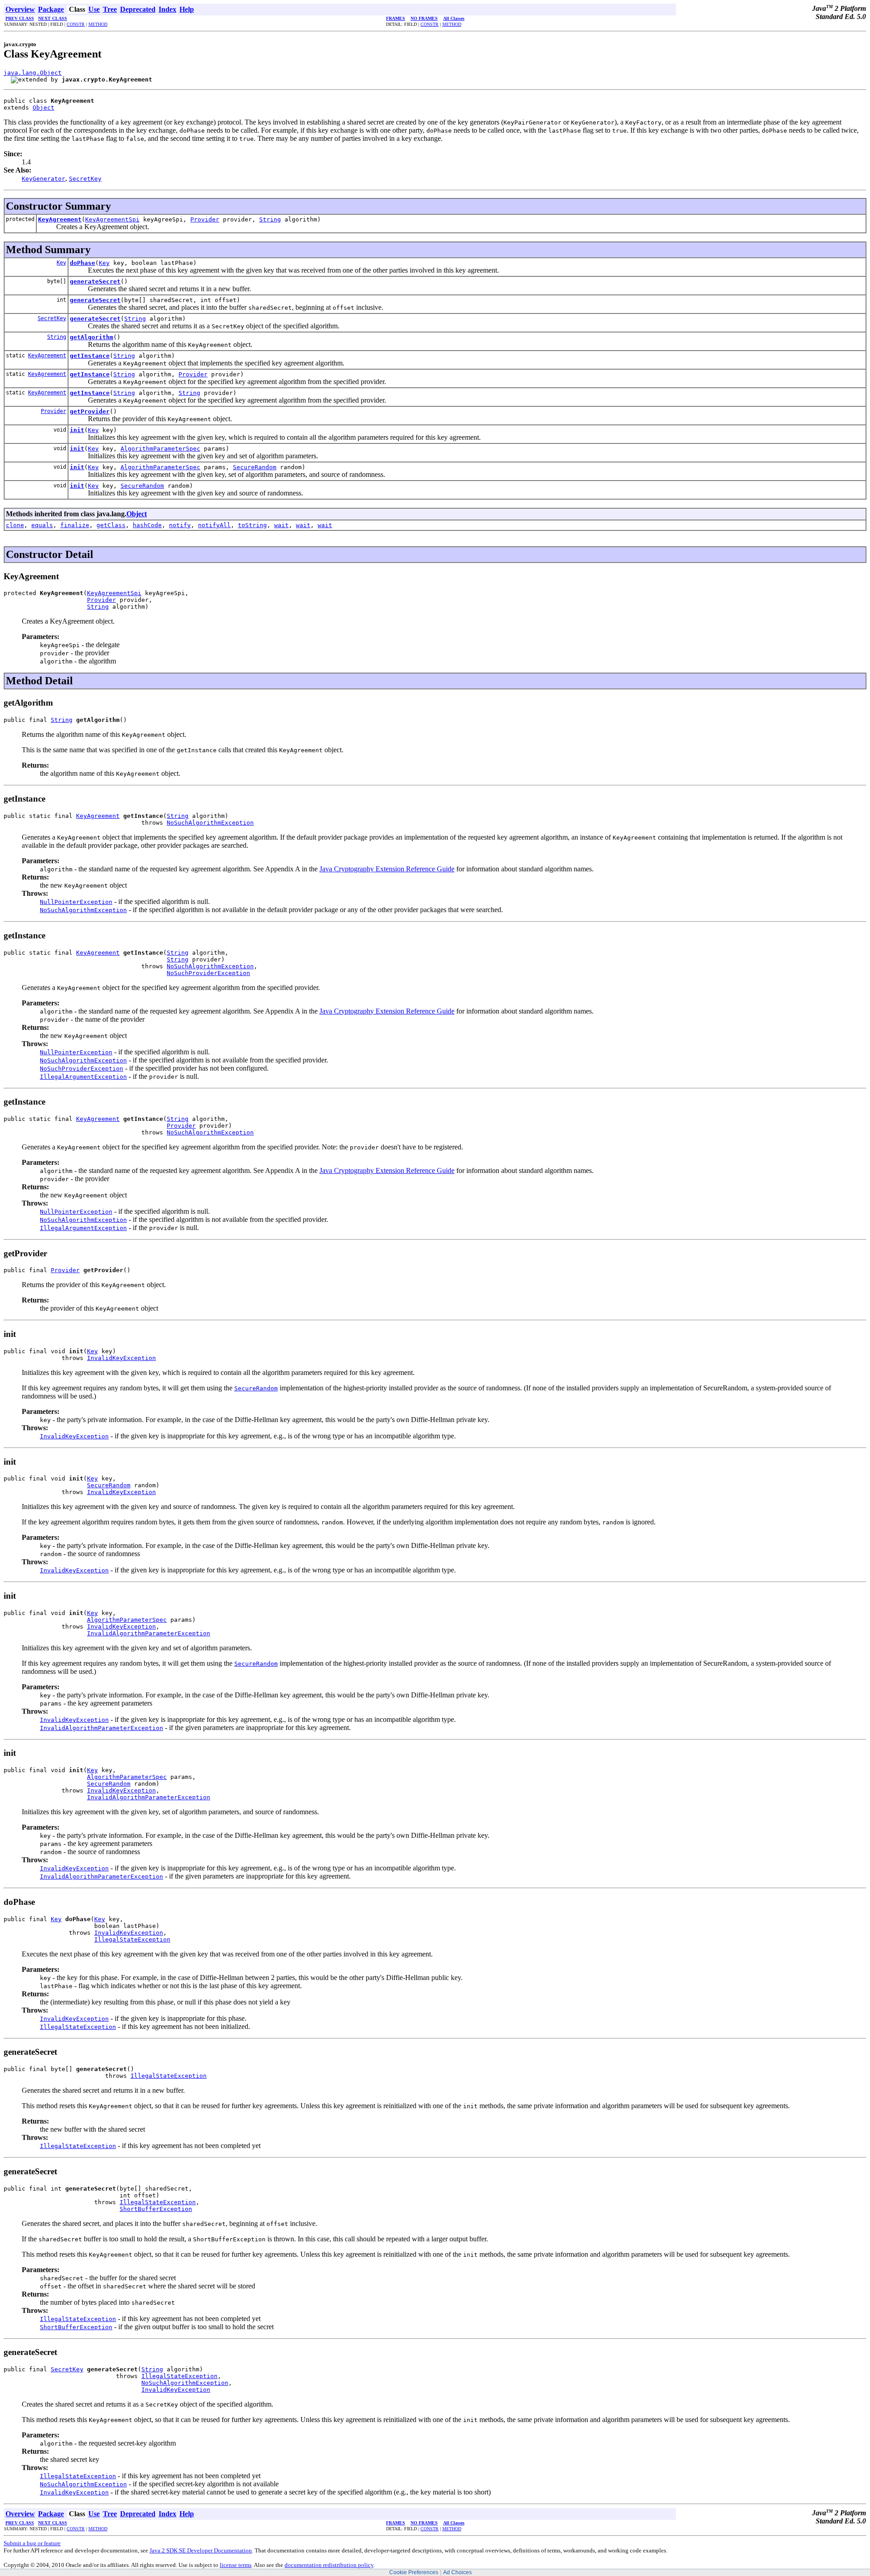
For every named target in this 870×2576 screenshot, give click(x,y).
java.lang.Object (33, 73)
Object (43, 108)
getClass (111, 525)
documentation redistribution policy (329, 2565)
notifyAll (214, 525)
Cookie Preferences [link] (414, 2572)
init (77, 430)
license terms (236, 2565)
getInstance (90, 356)
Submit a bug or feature (32, 2543)
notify (180, 525)
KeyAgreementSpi (112, 219)
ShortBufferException (156, 2209)
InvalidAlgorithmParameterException (149, 1633)
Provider (205, 219)
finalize (75, 525)
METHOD (98, 24)
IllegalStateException (132, 1939)
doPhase (82, 263)
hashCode (147, 525)
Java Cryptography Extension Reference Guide (387, 869)
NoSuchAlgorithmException (210, 823)
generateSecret (95, 281)
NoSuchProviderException (208, 973)
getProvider (90, 411)
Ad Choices (457, 2572)
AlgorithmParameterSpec (160, 449)
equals (42, 525)
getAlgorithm (92, 337)
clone (15, 525)
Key (61, 263)
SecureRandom (255, 467)
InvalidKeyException (121, 1358)
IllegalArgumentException (83, 1077)
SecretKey (52, 318)
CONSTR (76, 24)
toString (252, 525)
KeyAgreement (60, 219)
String (270, 219)
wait (281, 525)
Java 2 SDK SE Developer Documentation (201, 2550)
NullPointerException (76, 902)
